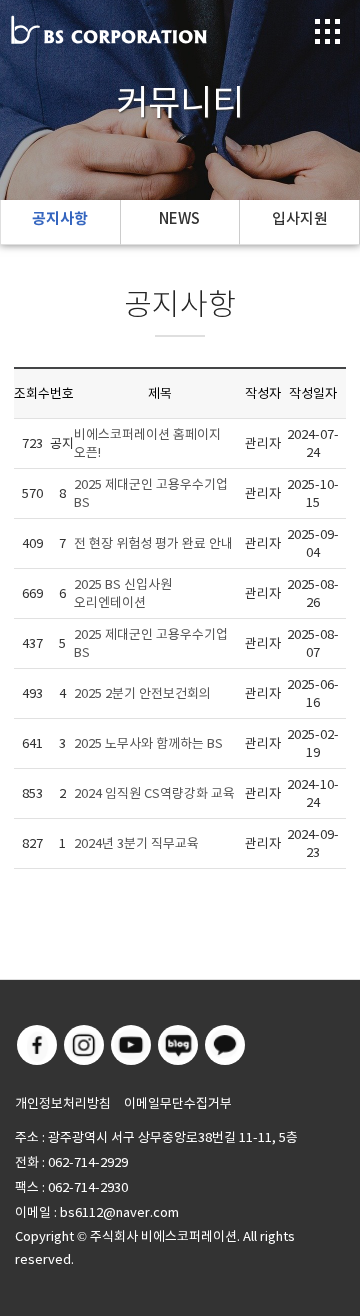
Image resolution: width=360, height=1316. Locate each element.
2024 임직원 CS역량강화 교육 (154, 793)
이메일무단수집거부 (178, 1103)
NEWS (179, 218)
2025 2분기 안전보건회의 (142, 693)
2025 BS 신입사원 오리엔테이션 (123, 593)
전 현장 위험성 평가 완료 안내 (153, 543)
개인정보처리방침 (63, 1103)
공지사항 (60, 218)
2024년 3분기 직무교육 (136, 843)
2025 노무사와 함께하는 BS (148, 743)
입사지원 (300, 218)
